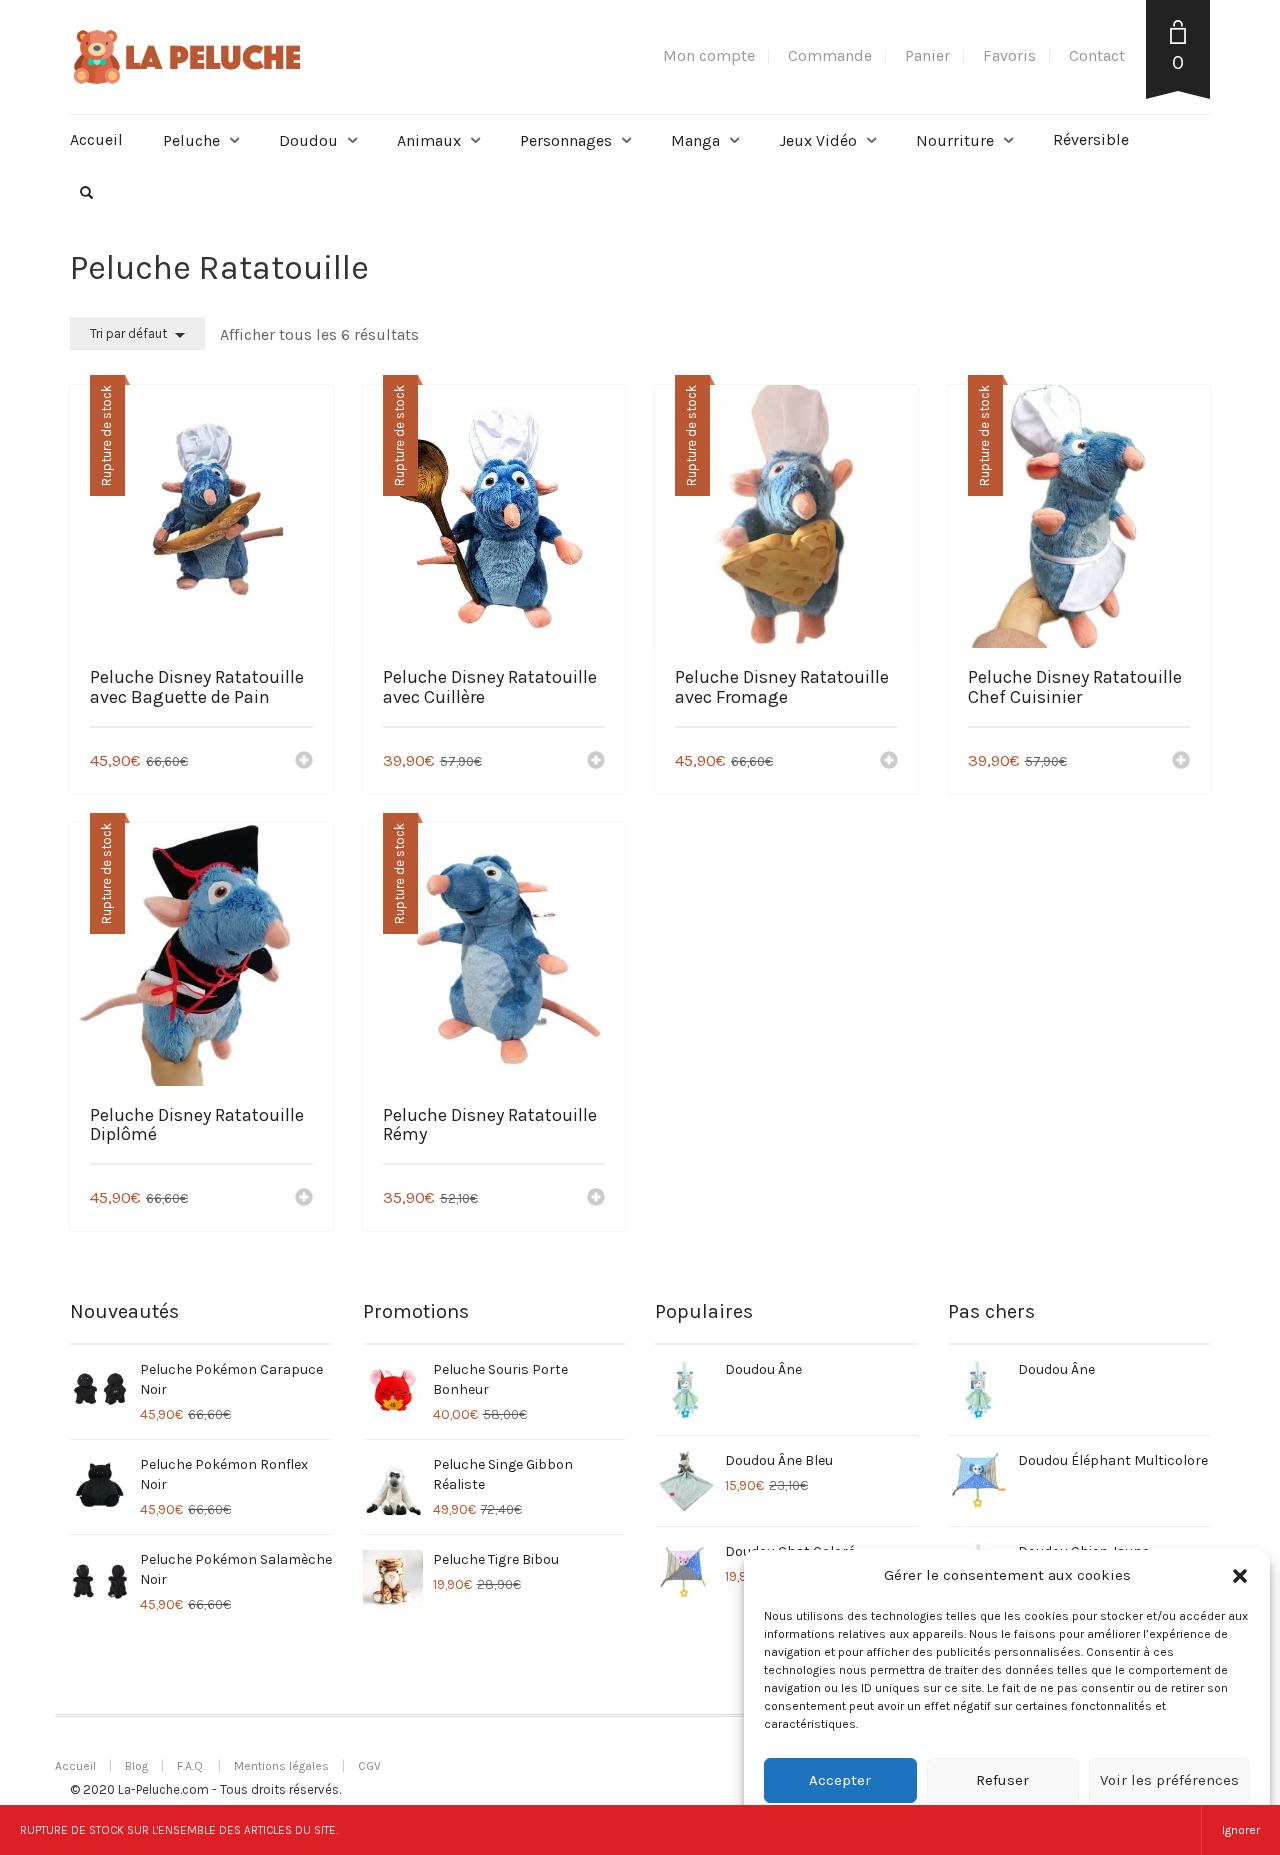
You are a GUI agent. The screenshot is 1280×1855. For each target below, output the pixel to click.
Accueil (96, 139)
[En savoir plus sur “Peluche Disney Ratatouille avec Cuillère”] (596, 762)
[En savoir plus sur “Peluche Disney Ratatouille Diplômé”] (304, 1199)
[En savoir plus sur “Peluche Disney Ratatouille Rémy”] (596, 1199)
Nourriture (955, 140)
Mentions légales (281, 1766)
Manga (695, 140)
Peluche (191, 140)
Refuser (1002, 1780)
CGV (369, 1766)
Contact (1097, 55)
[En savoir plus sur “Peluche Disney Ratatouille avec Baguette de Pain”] (304, 762)
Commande (830, 55)
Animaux (429, 140)
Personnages (566, 140)
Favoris (1009, 55)
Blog (136, 1766)
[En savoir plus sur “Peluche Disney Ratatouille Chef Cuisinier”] (1181, 762)
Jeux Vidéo (818, 140)
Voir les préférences (1169, 1780)
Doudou (308, 140)
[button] (1240, 1576)
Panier (927, 55)
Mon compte (709, 55)
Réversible (1091, 139)
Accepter (840, 1780)
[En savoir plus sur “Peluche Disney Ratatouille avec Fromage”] (889, 762)
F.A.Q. (191, 1766)
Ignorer (1241, 1830)
